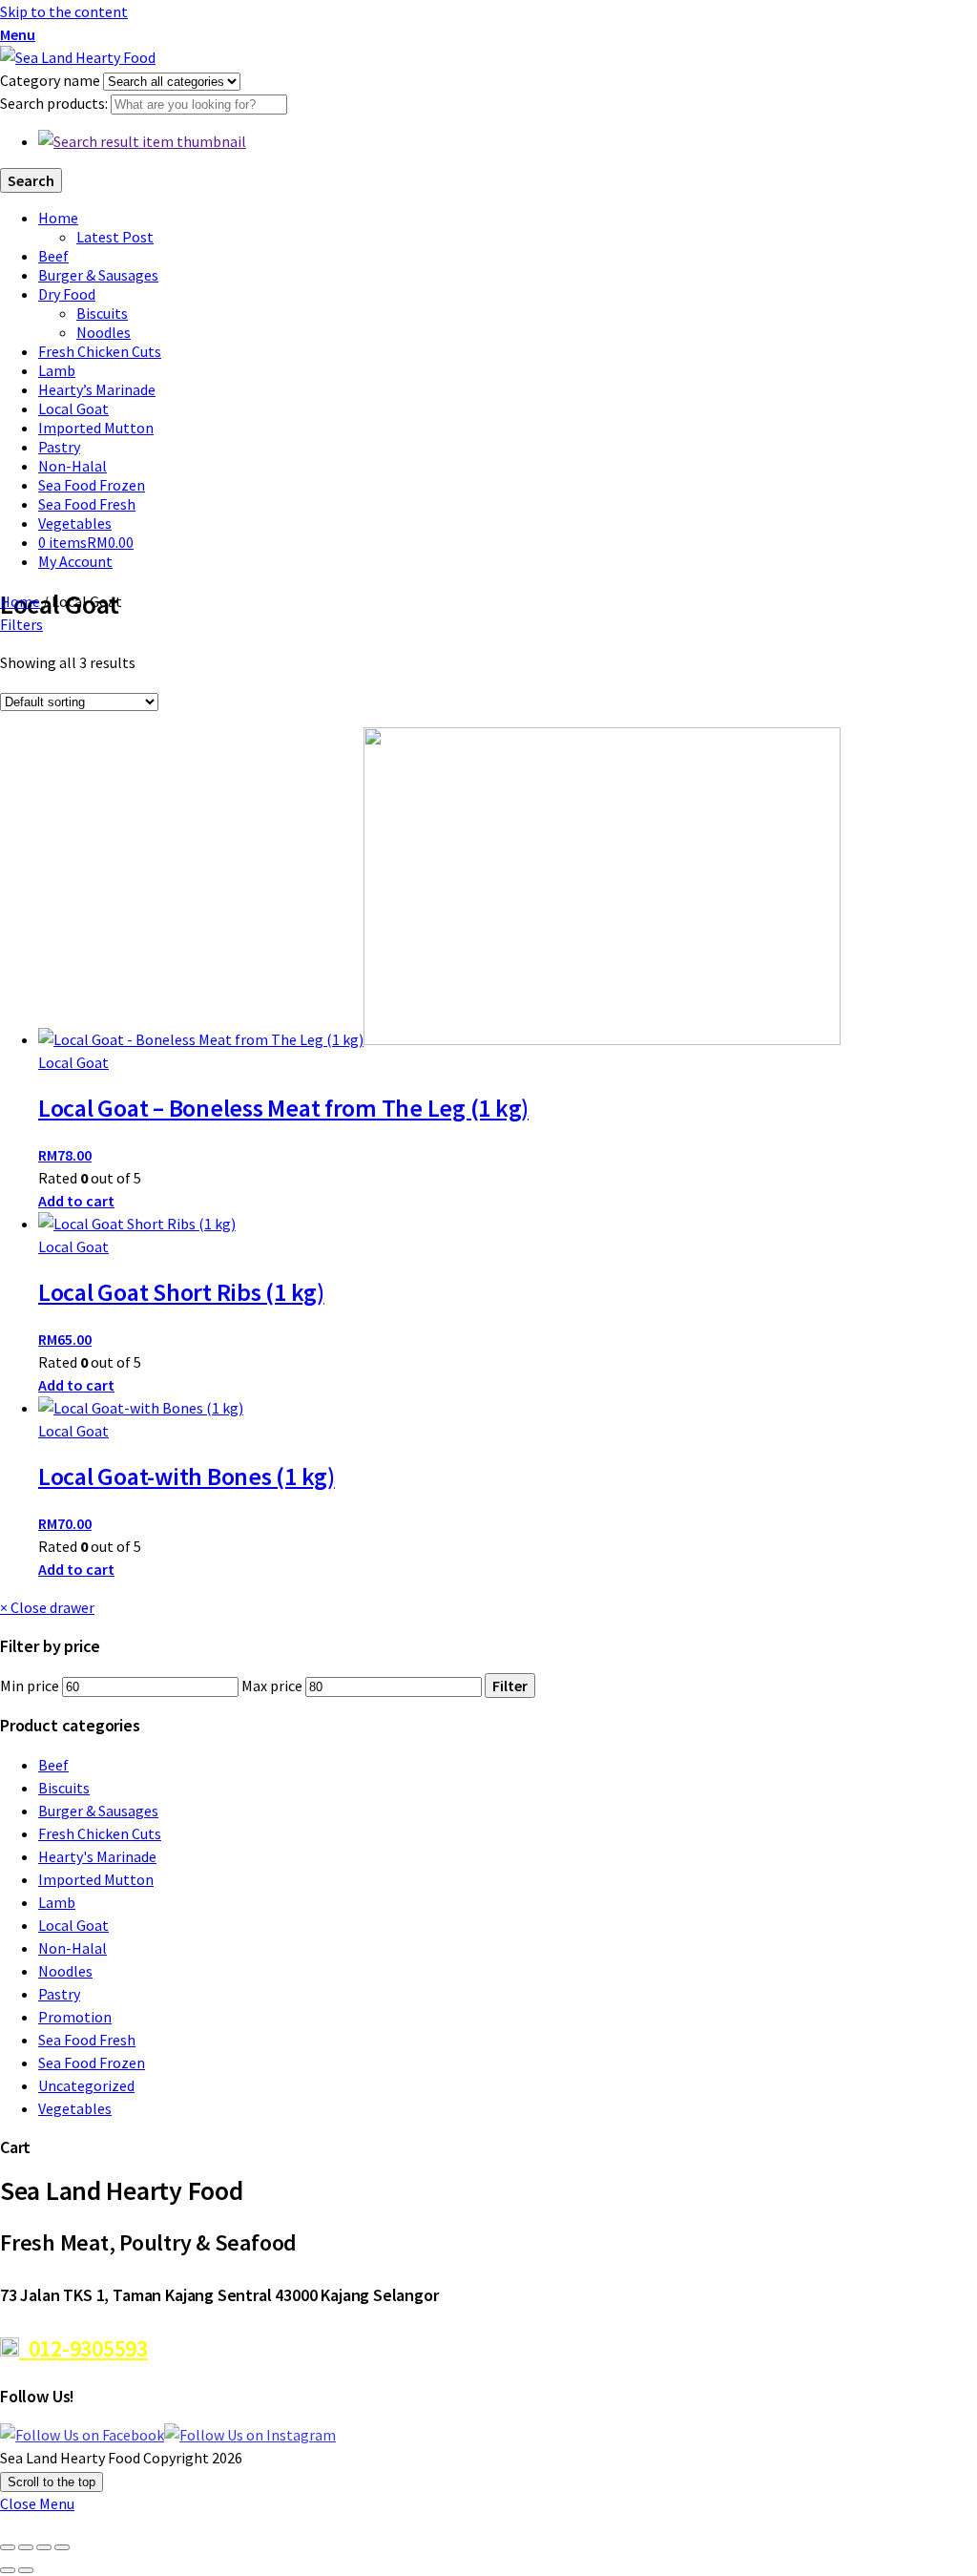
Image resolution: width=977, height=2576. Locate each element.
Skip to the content (64, 11)
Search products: (55, 103)
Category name (52, 80)
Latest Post (115, 237)
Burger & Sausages (98, 275)
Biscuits (102, 313)
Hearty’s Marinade (97, 389)
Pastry (59, 447)
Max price (272, 1686)
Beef (53, 256)
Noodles (104, 332)
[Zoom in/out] (8, 2547)
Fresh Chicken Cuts (100, 351)
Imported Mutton (96, 428)
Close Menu (37, 2503)
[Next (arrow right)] (26, 2570)
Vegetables (75, 523)
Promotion (75, 2017)
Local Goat (73, 408)
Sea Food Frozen (92, 485)
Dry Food (67, 294)
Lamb (57, 370)
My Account (75, 561)
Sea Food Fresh (87, 504)
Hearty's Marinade (97, 1856)
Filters (21, 624)
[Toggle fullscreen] (26, 2547)
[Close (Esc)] (62, 2547)
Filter (510, 1686)
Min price (30, 1686)
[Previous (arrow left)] (8, 2570)
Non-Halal (73, 466)
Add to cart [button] (76, 1201)
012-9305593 (83, 2348)
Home (58, 218)
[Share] (44, 2547)
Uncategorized (86, 2085)
